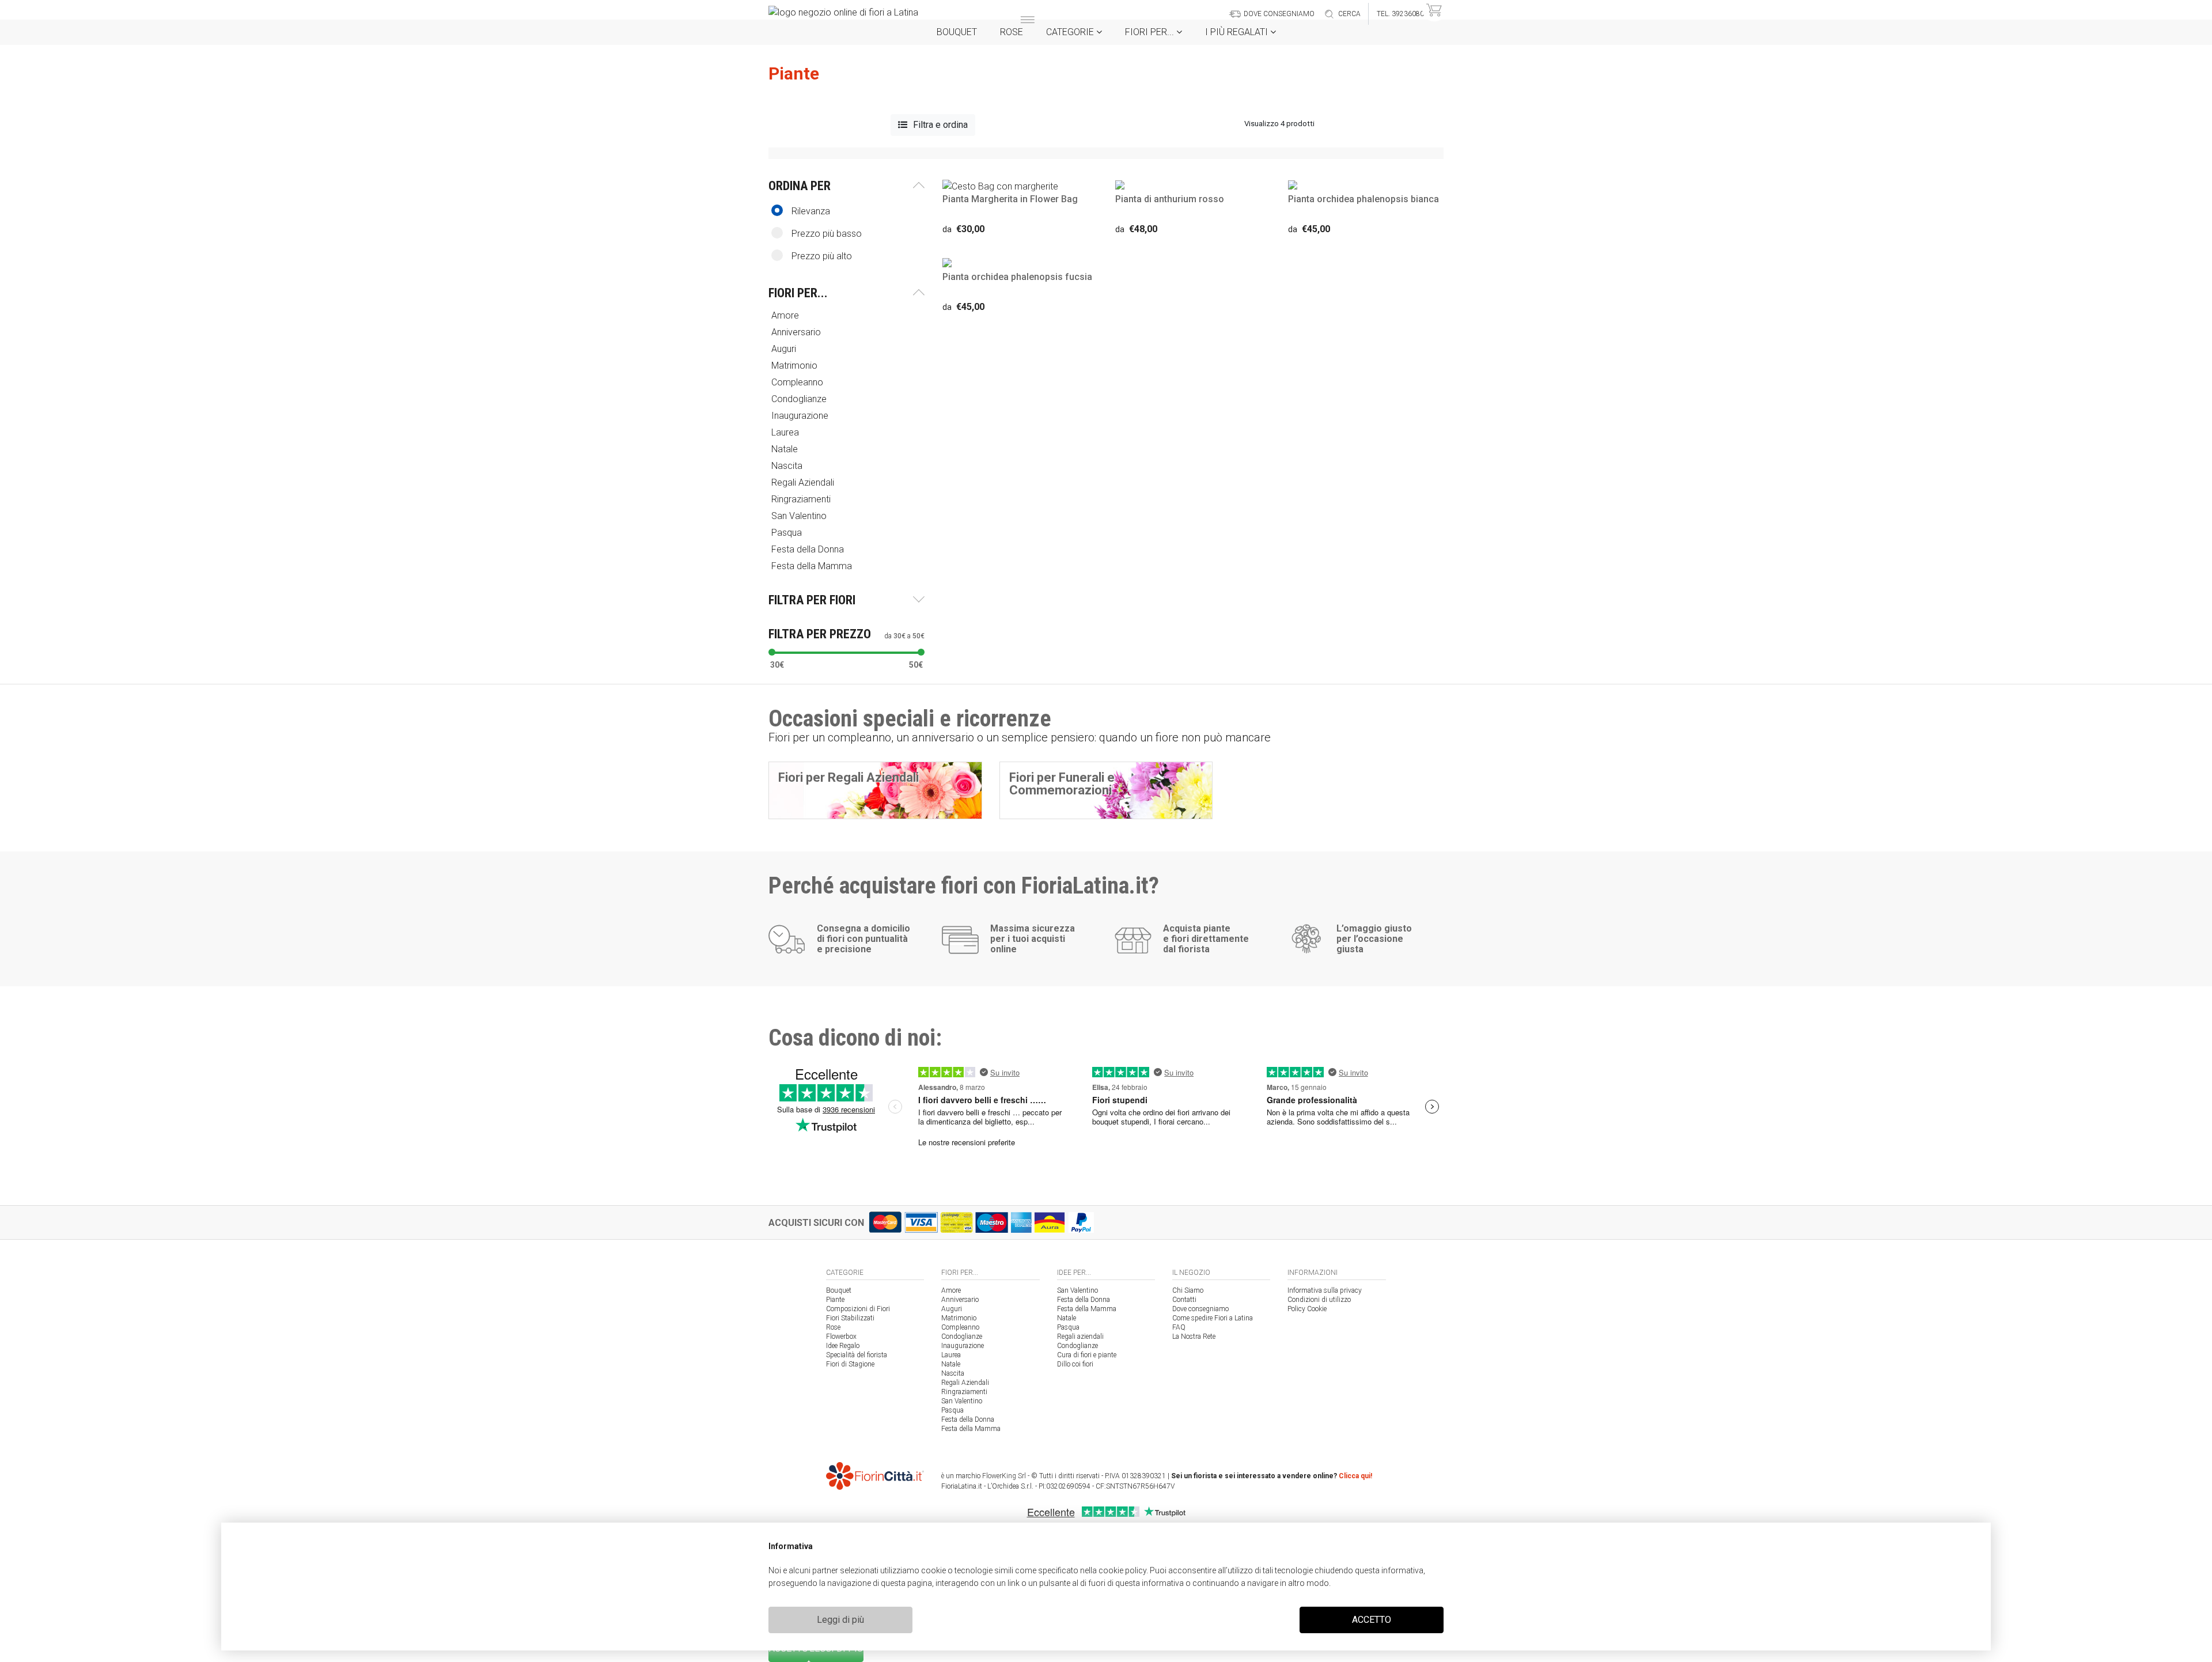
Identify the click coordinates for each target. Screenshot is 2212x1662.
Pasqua (952, 1410)
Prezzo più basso (827, 234)
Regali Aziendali (965, 1383)
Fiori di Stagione (850, 1364)
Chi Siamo (1188, 1290)
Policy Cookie (1307, 1309)
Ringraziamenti (964, 1392)
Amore (951, 1290)
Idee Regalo (843, 1346)
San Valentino (962, 1401)
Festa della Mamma (971, 1429)
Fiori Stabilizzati (850, 1318)
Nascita (953, 1373)
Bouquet (957, 32)
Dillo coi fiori (1075, 1364)
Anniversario (960, 1300)
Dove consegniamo (1200, 1309)
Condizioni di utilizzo (1319, 1300)
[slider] (772, 652)
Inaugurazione (963, 1346)
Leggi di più (840, 1620)
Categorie (1071, 32)
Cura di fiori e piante (1087, 1355)
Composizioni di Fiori (858, 1309)
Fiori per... (1151, 32)
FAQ (1179, 1327)
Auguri (952, 1309)
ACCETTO (1372, 1620)
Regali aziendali (1080, 1337)
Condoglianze (962, 1337)
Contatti (1184, 1300)
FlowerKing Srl (1004, 1476)
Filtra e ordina (940, 125)
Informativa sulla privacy (1325, 1290)
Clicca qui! (1355, 1476)
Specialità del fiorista (857, 1355)
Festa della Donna (968, 1419)
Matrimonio (959, 1318)
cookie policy (1122, 1570)
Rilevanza (811, 211)
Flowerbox (841, 1337)
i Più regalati (1238, 32)
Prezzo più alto (822, 256)
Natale (951, 1364)
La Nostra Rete (1194, 1337)
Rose (1012, 32)
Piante (835, 1300)
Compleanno (960, 1327)
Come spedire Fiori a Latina (1213, 1318)
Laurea (951, 1355)
